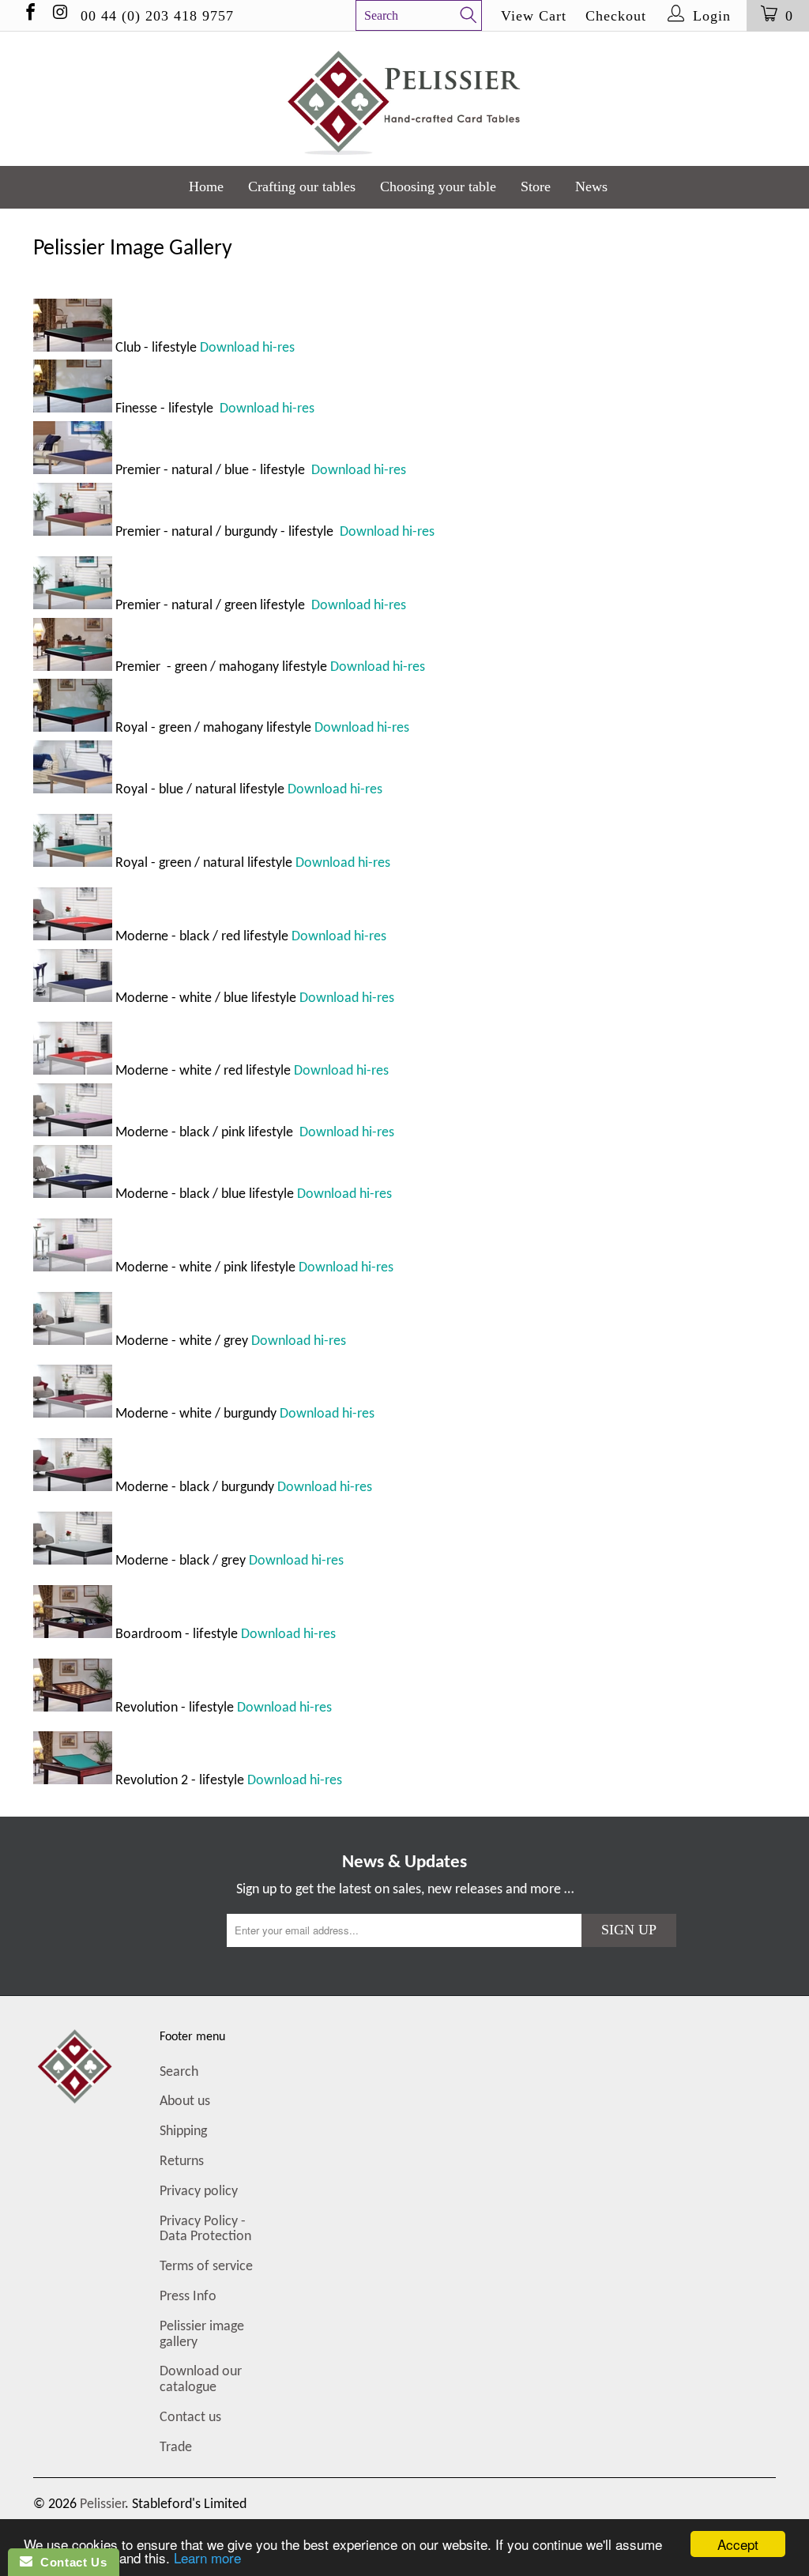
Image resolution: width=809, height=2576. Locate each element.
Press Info (188, 2297)
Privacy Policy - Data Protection (205, 2230)
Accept (738, 2544)
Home (206, 186)
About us (185, 2101)
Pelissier (102, 2504)
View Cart (534, 16)
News (591, 186)
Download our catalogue (201, 2380)
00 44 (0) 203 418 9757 (157, 16)
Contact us (190, 2418)
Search (179, 2072)
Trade (176, 2448)
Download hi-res (247, 348)
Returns (182, 2162)
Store (536, 186)
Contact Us (70, 2562)
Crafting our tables (302, 186)
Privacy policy (199, 2192)
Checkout (616, 16)
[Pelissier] (404, 99)
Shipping (183, 2132)
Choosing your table (438, 186)
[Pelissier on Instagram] (59, 15)
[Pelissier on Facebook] (29, 15)
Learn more (207, 2557)
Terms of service (206, 2267)
